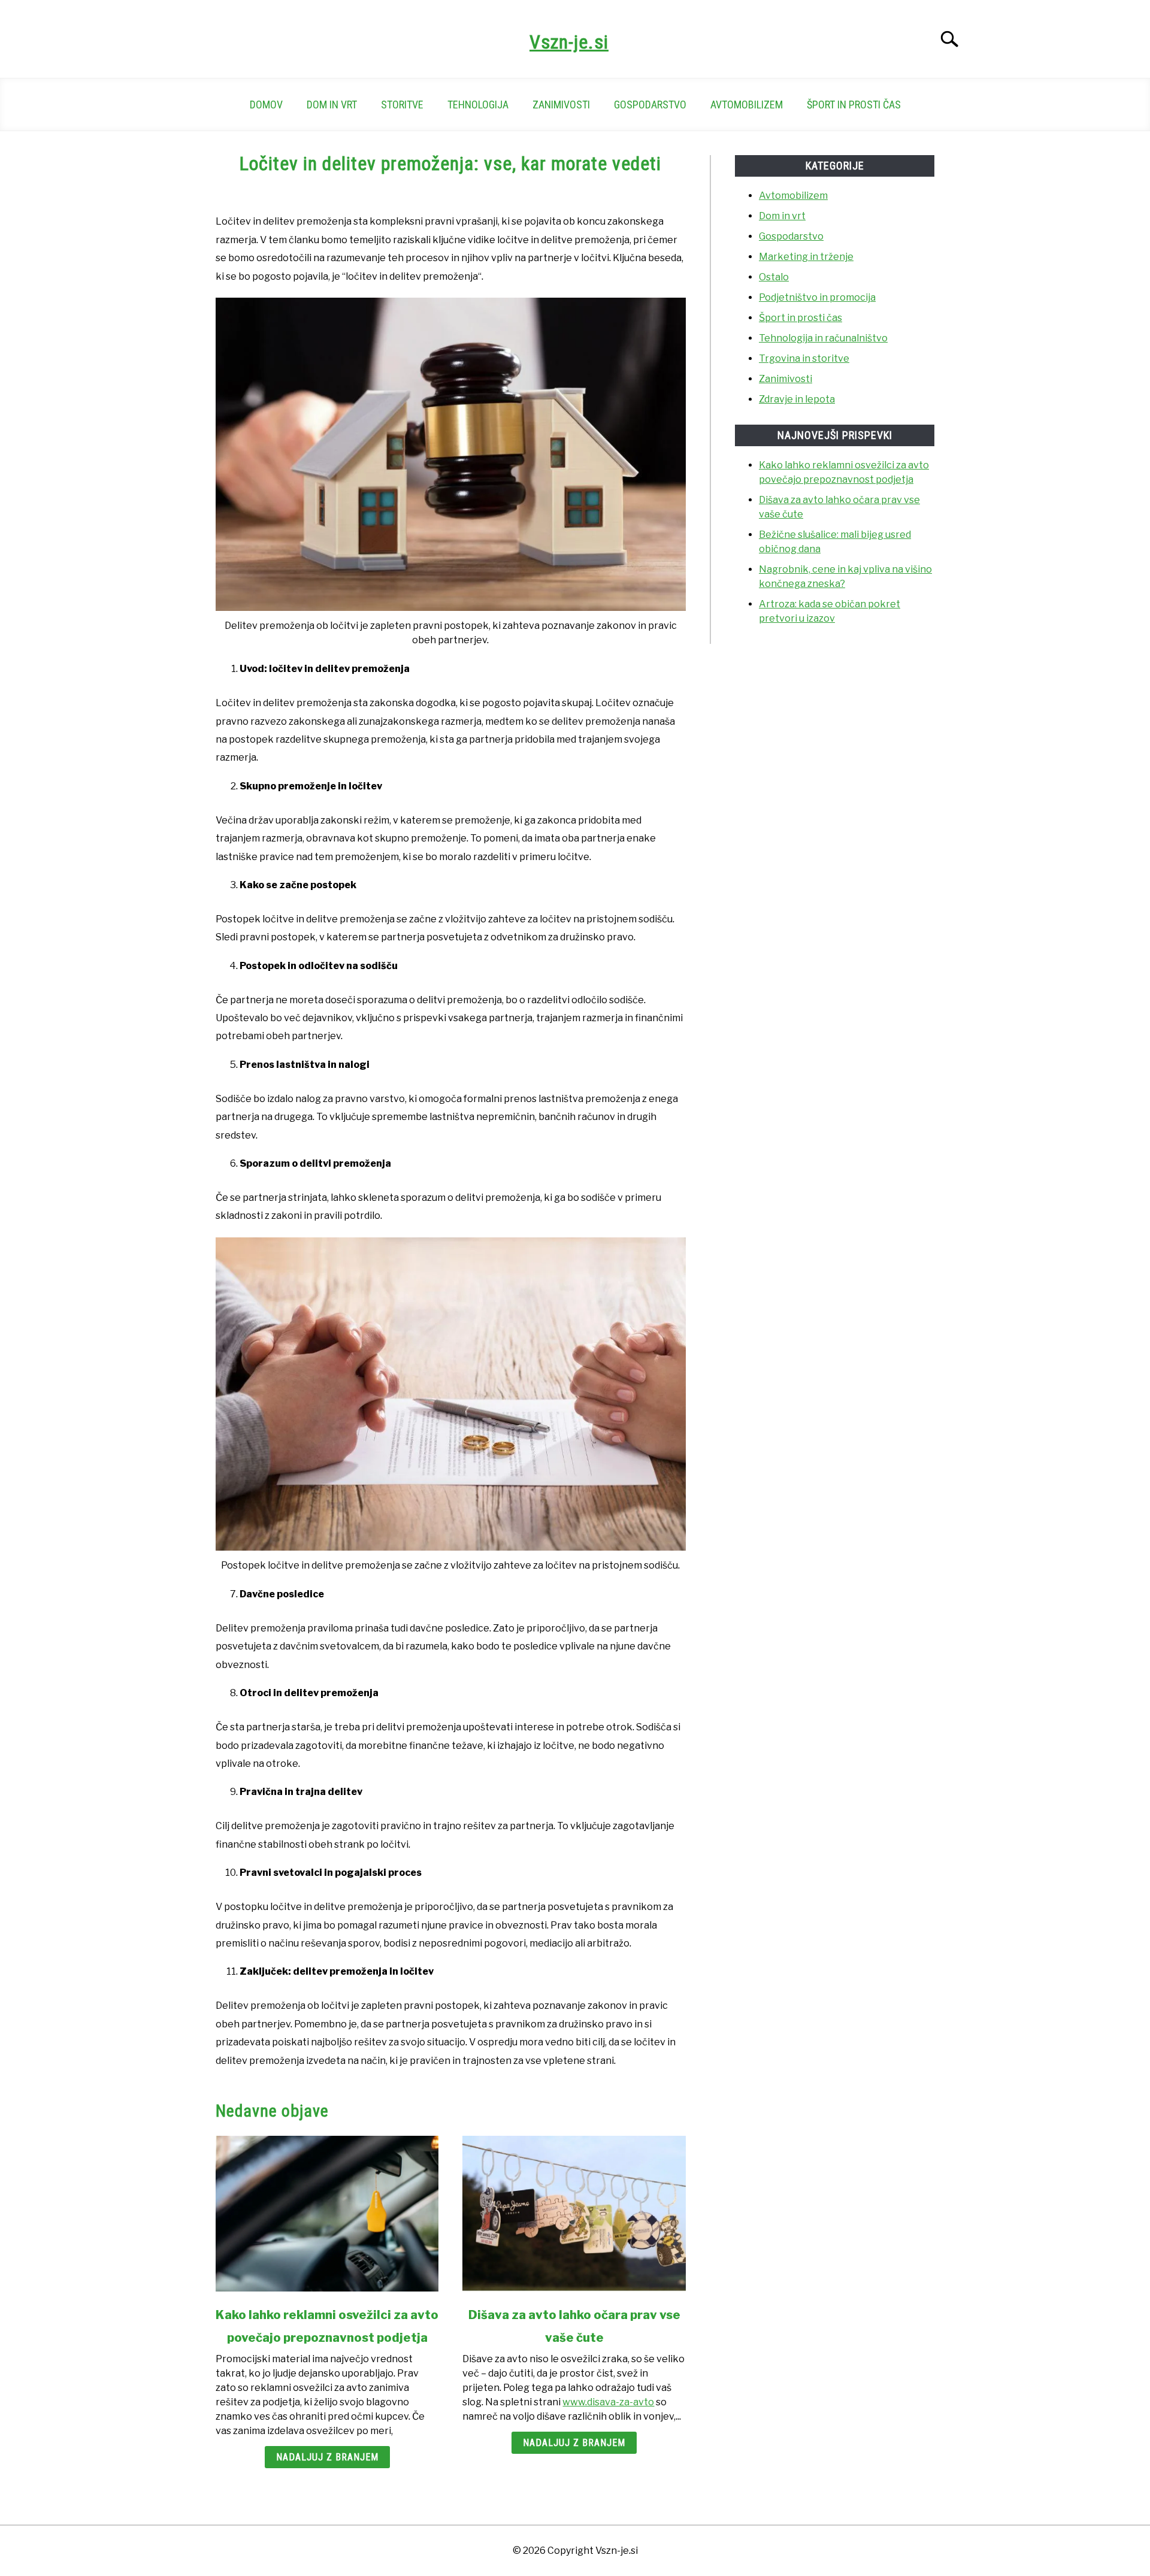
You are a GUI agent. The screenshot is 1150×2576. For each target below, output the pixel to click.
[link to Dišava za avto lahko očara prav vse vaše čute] (574, 2214)
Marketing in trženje (806, 257)
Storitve (402, 105)
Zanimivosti (561, 105)
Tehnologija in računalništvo (823, 338)
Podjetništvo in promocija (817, 297)
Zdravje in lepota (797, 399)
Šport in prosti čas (854, 105)
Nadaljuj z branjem (327, 2457)
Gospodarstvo (650, 105)
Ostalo (774, 277)
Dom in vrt (332, 105)
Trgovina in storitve (804, 358)
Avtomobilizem (747, 105)
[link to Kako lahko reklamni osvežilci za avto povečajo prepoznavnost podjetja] (327, 2214)
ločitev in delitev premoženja (412, 276)
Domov (266, 105)
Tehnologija (478, 105)
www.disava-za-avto (608, 2402)
